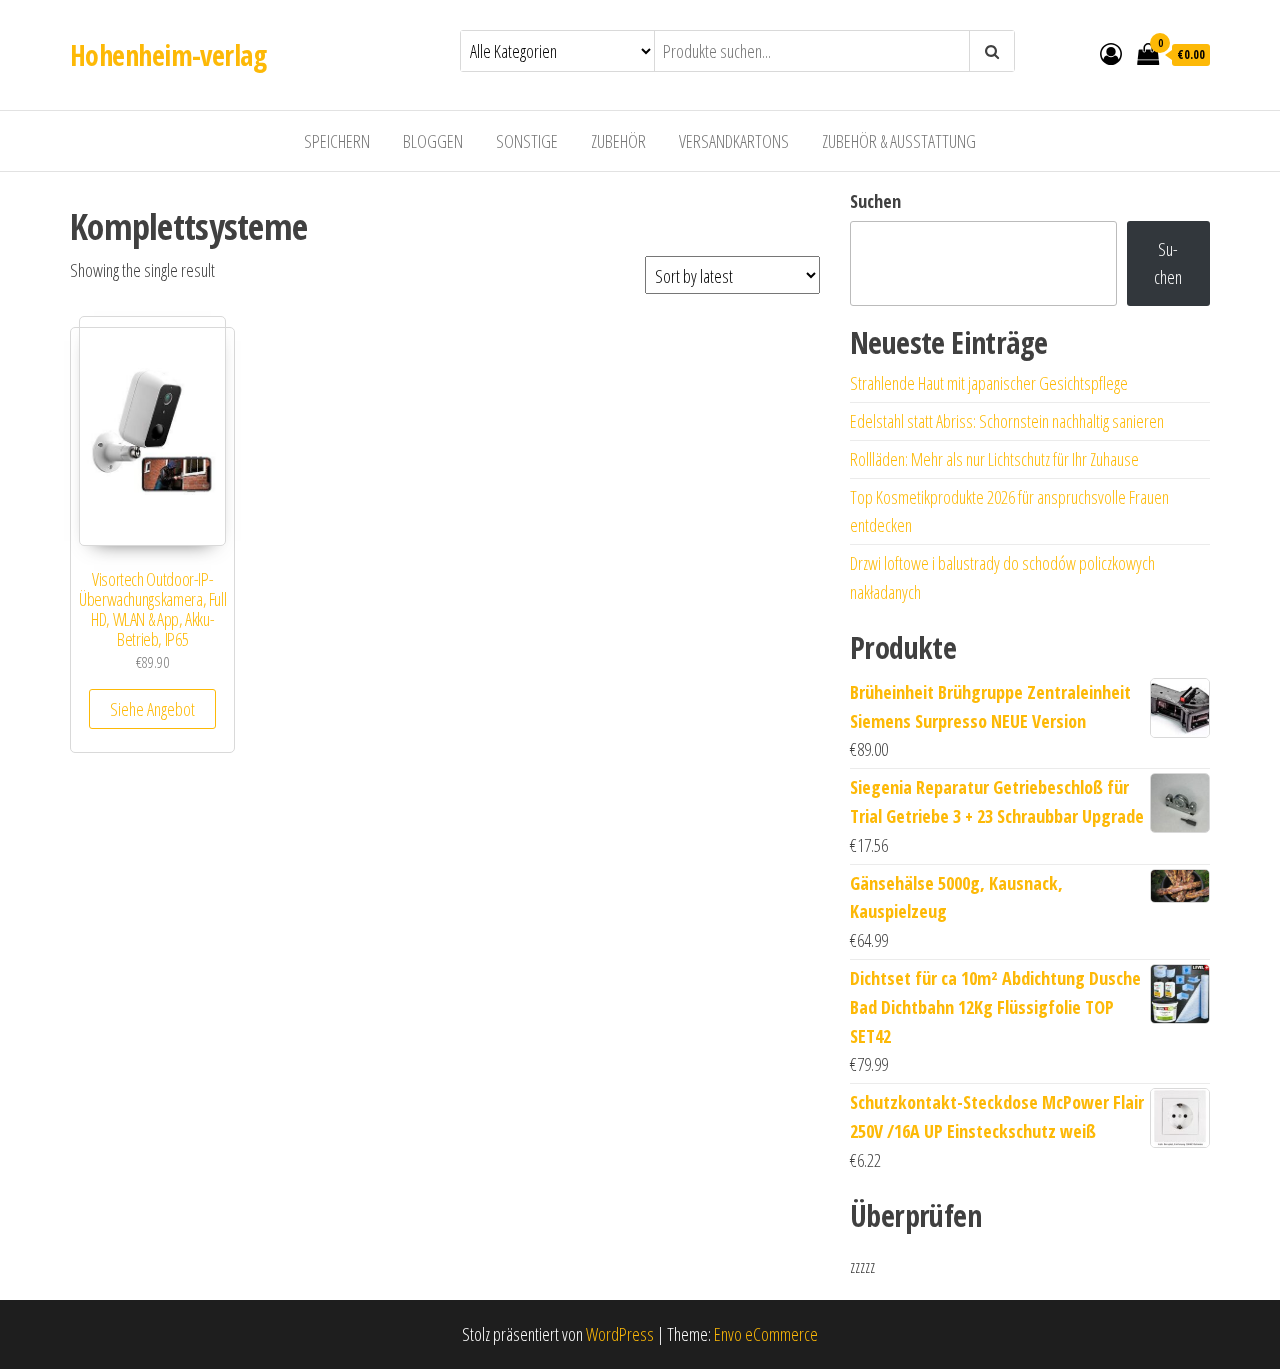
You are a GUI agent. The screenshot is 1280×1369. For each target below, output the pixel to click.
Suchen (875, 201)
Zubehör (618, 141)
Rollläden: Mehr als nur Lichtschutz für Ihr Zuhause (994, 459)
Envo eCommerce (766, 1334)
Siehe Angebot (152, 709)
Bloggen (433, 141)
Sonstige (527, 141)
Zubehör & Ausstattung (899, 141)
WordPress (620, 1334)
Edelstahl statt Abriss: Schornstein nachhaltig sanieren (1007, 421)
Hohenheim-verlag (168, 55)
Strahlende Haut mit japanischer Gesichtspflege (989, 383)
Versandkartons (734, 141)
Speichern (337, 141)
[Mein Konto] (1111, 53)
